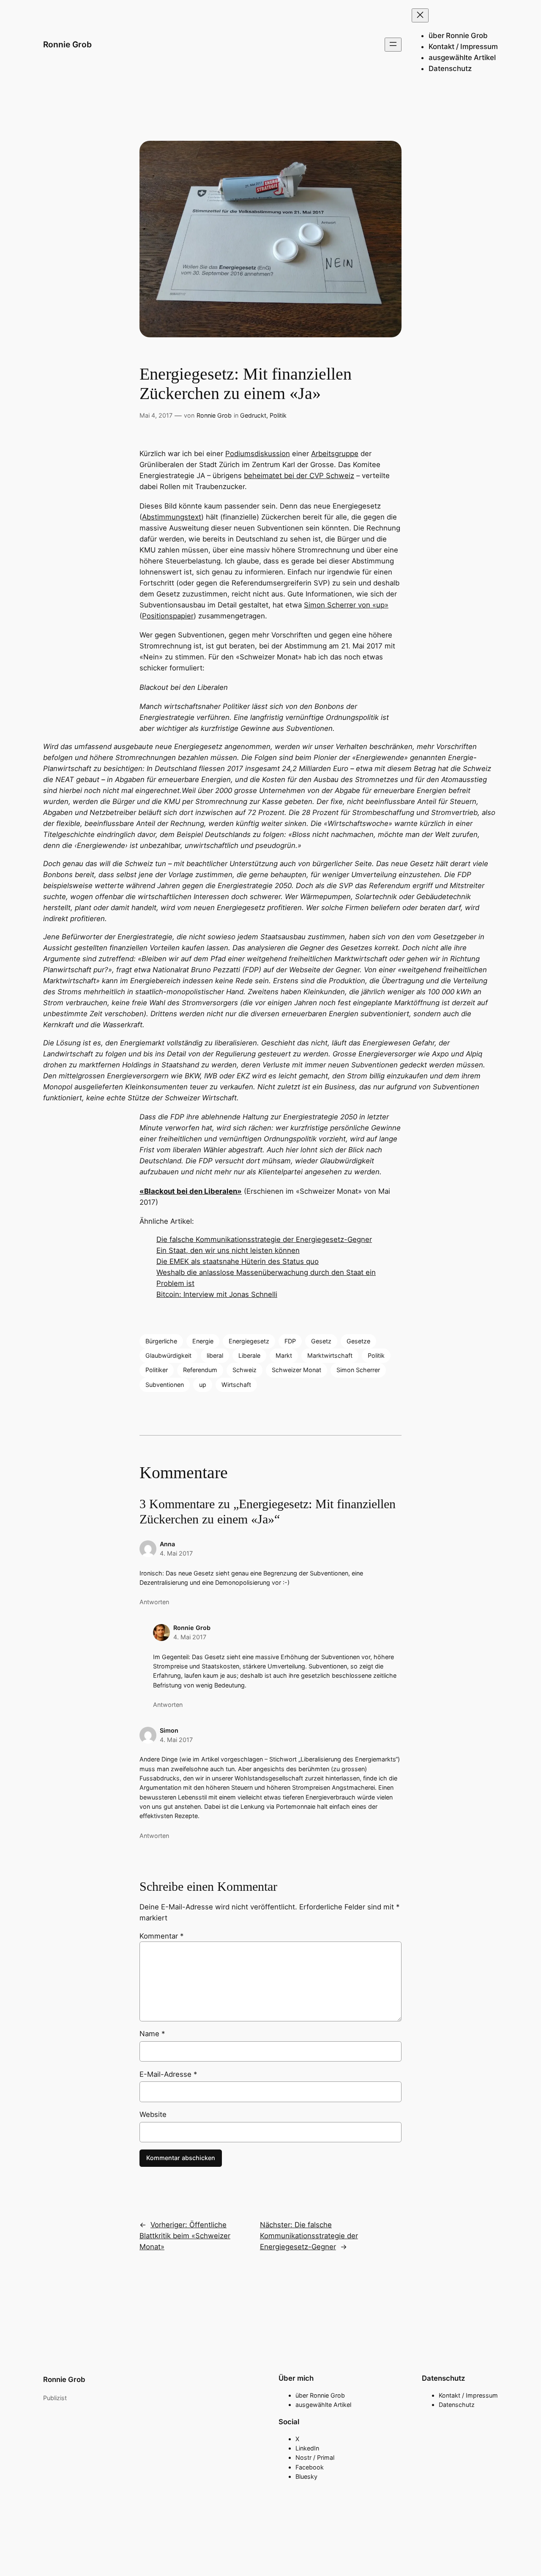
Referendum (200, 1370)
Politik (278, 415)
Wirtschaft (236, 1385)
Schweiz (245, 1370)
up (203, 1385)
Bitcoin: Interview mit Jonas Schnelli (217, 1294)
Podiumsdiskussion (258, 454)
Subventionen (165, 1385)
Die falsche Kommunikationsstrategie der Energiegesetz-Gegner (264, 1239)
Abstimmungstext (172, 517)
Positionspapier (168, 616)
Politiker (157, 1370)
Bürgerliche (161, 1341)
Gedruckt (253, 415)
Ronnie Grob (67, 44)
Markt (284, 1355)
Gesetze (358, 1341)
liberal (215, 1355)
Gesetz (321, 1341)
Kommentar (161, 1936)
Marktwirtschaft (330, 1355)
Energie (203, 1341)
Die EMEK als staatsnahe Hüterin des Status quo (238, 1261)
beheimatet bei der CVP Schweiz (299, 476)
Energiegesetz (249, 1341)
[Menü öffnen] (393, 45)
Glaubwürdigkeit (168, 1355)
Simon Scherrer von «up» (346, 605)
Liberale (249, 1355)
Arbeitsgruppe (335, 454)
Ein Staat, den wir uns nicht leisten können (228, 1250)
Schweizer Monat (296, 1370)
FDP (290, 1341)
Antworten (154, 1602)
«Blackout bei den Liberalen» (191, 1191)
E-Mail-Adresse (168, 2074)
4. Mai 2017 (176, 1553)
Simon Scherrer (358, 1370)
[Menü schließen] (420, 15)
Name (152, 2034)
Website (153, 2114)
